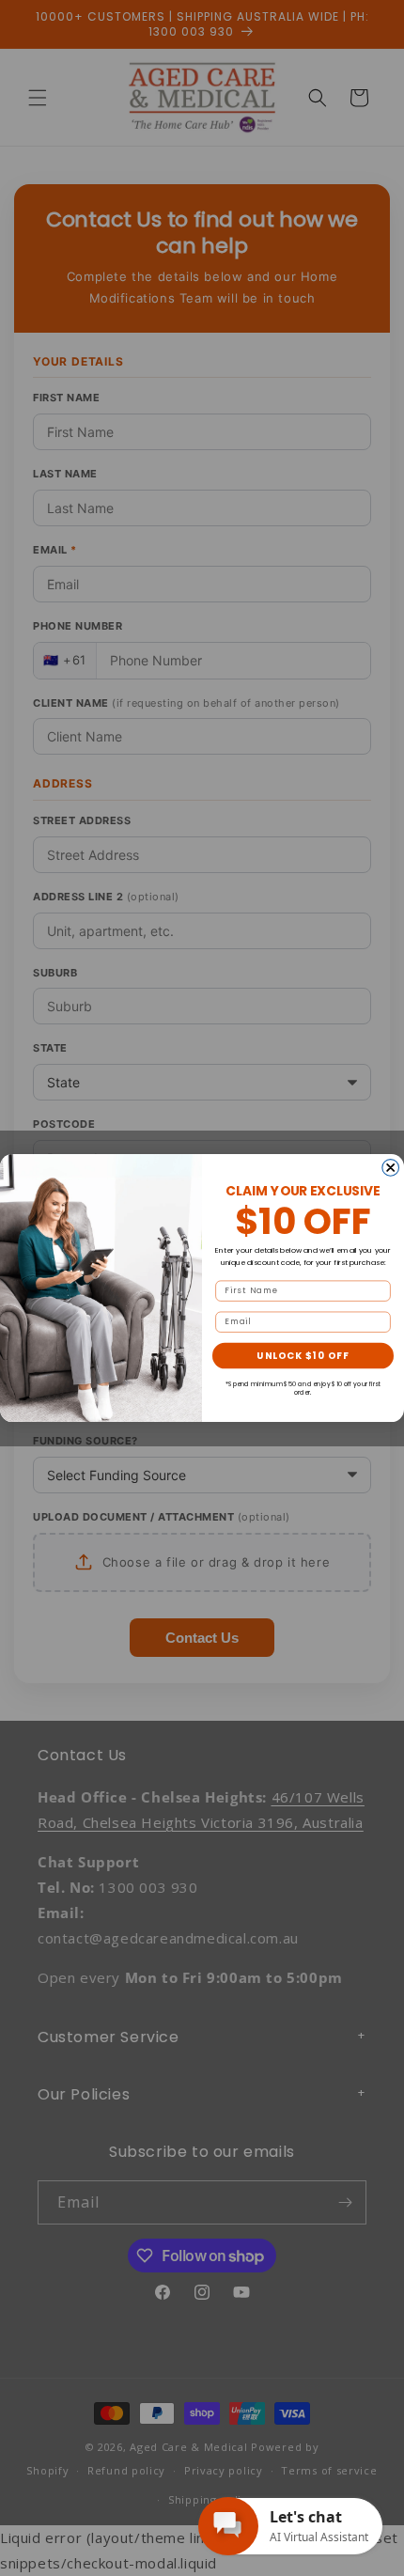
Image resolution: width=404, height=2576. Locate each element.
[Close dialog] (391, 1167)
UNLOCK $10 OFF (303, 1355)
